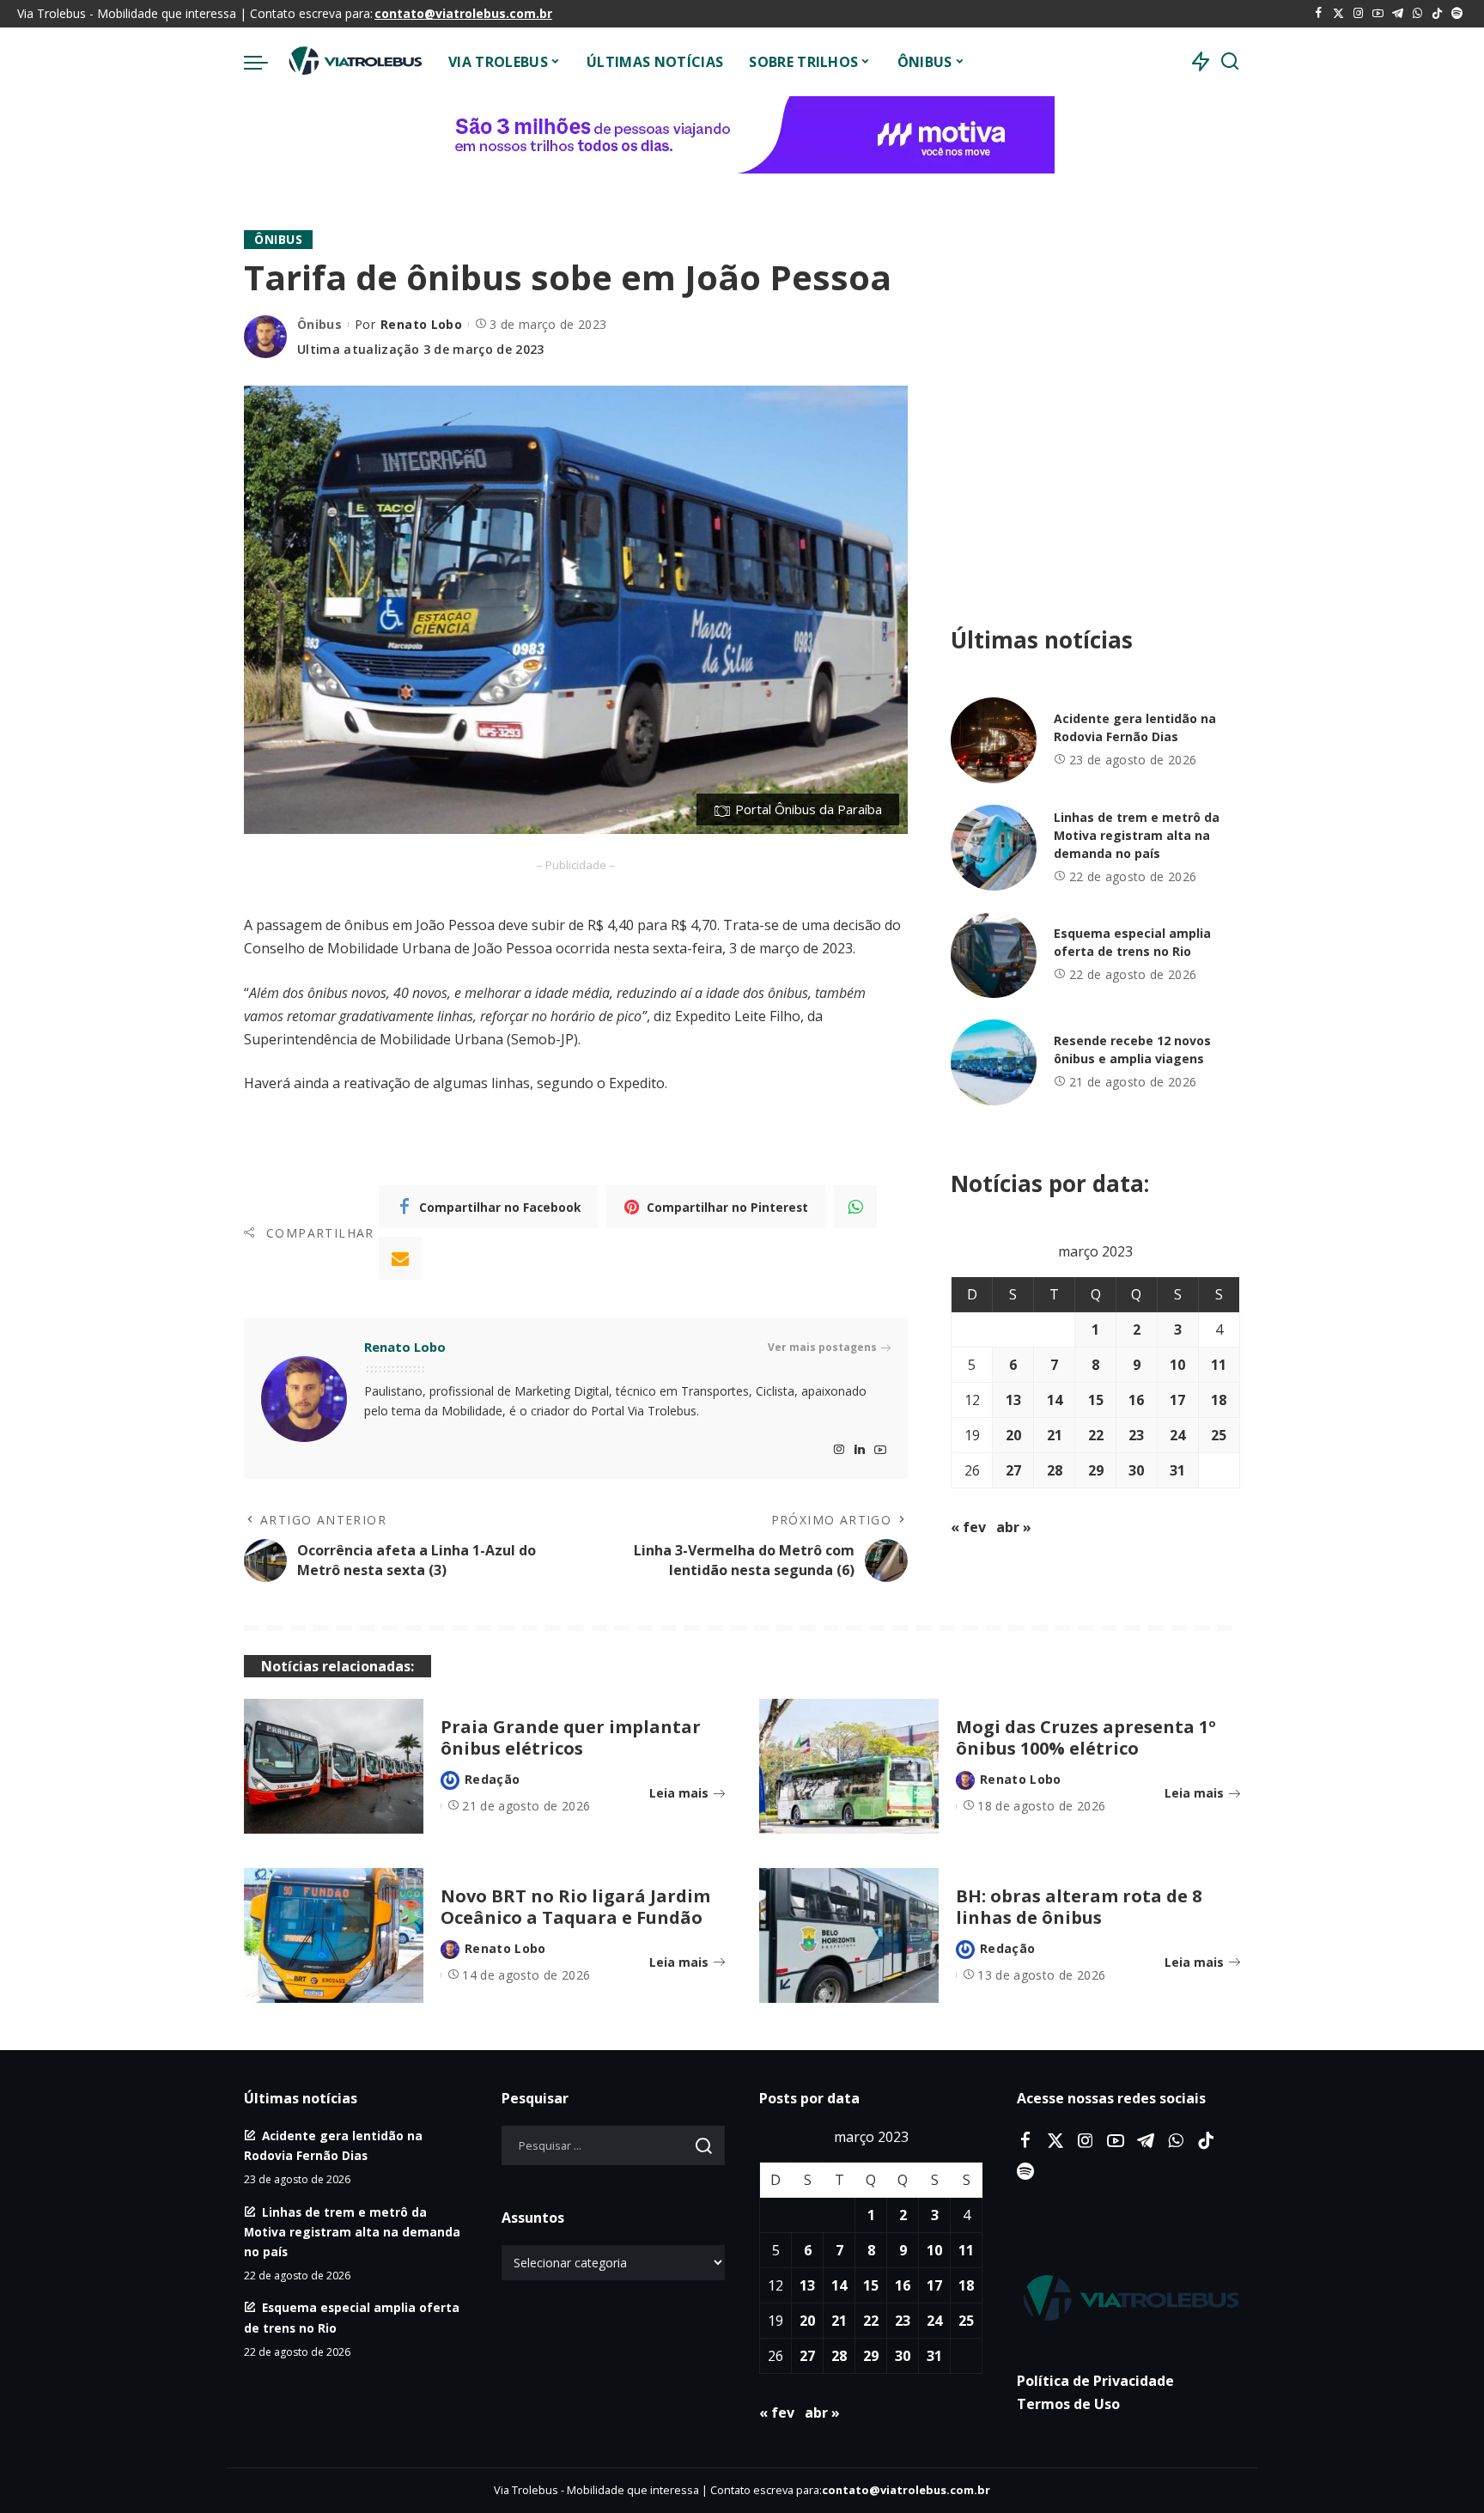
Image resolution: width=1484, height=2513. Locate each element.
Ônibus (278, 239)
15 (1096, 1400)
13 (1013, 1400)
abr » (1014, 1527)
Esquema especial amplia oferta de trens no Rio (1132, 942)
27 (1013, 1470)
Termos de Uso (1068, 2404)
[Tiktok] (1437, 14)
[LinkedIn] (860, 1450)
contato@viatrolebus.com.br (463, 13)
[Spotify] (1457, 14)
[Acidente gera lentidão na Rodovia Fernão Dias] (994, 740)
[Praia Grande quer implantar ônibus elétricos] (334, 1766)
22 (1096, 1435)
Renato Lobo (421, 324)
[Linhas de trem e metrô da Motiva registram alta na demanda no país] (994, 848)
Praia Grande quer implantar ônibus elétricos (571, 1737)
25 (1219, 1435)
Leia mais (679, 1793)
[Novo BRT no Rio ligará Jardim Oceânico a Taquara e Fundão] (334, 1935)
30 (1136, 1470)
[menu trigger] (265, 62)
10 (1177, 1365)
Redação (492, 1779)
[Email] (400, 1258)
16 (1136, 1400)
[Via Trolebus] (354, 62)
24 (1177, 1435)
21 (1055, 1435)
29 (1096, 1470)
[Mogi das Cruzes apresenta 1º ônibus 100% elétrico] (849, 1766)
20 (1013, 1435)
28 (1055, 1470)
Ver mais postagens (822, 1347)
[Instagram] (1358, 14)
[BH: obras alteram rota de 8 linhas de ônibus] (849, 1935)
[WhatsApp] (1417, 14)
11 (1219, 1365)
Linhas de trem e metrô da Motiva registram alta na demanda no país (1137, 835)
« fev (968, 1527)
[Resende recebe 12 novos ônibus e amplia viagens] (994, 1062)
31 (1177, 1470)
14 (1055, 1400)
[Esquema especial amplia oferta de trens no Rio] (994, 955)
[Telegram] (1398, 14)
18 (1219, 1400)
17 (1177, 1400)
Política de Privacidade (1095, 2381)
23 (1136, 1435)
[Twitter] (1338, 14)
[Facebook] (1319, 14)
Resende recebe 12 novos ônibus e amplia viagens (1132, 1050)
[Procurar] (1230, 62)
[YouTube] (1378, 14)
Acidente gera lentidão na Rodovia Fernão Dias (1135, 727)
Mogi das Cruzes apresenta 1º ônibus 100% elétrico (1086, 1737)
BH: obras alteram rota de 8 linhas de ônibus (1079, 1907)
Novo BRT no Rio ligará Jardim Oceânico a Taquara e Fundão (575, 1907)
